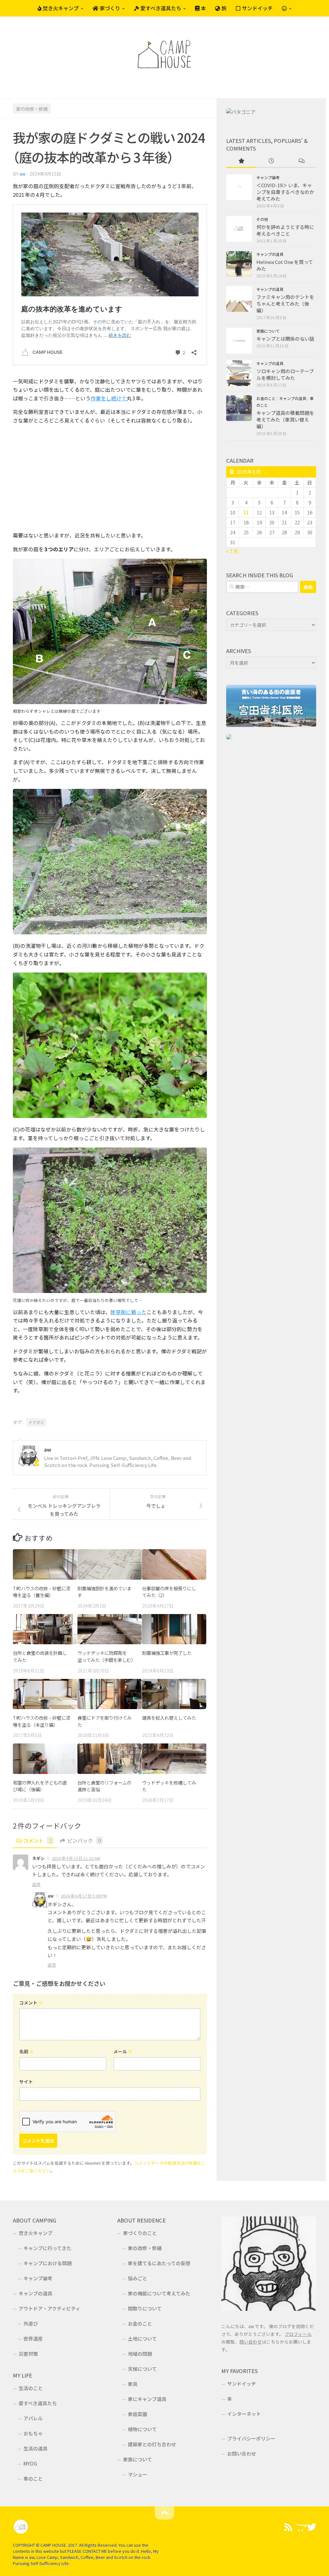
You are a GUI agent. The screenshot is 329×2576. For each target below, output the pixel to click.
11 (246, 512)
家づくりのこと (140, 2233)
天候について (142, 2369)
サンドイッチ (257, 8)
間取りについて (145, 2308)
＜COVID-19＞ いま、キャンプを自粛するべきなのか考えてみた (285, 192)
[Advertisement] (110, 478)
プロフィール (298, 2334)
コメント (37, 1840)
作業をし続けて (109, 398)
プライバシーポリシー (251, 2438)
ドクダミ (36, 1422)
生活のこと (31, 2388)
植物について (142, 2429)
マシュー (138, 2474)
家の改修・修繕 (32, 108)
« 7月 (232, 551)
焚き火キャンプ (60, 8)
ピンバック (84, 1840)
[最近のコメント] (301, 161)
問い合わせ (251, 2342)
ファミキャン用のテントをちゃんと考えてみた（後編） (285, 304)
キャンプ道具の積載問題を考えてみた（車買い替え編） (285, 419)
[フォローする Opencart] (300, 2527)
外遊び (31, 2323)
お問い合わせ (242, 2454)
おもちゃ (33, 2433)
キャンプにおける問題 (48, 2263)
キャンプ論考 (268, 178)
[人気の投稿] (241, 161)
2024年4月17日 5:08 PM (84, 1896)
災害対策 (28, 2354)
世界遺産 (33, 2339)
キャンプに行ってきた (47, 2248)
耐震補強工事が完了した (167, 1653)
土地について (142, 2339)
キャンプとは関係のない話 (285, 339)
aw (22, 174)
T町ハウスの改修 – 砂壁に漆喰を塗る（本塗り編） (42, 1721)
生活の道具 (36, 2448)
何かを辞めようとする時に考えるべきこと (285, 230)
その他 (262, 219)
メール (123, 2051)
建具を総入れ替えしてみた (169, 1718)
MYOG (30, 2463)
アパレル (33, 2418)
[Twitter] (312, 2527)
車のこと (33, 2479)
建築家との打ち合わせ (152, 2444)
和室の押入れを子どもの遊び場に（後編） (40, 1786)
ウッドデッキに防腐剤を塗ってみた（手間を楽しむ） (107, 1656)
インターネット (244, 2414)
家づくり (109, 8)
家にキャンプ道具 (147, 2399)
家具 (133, 2384)
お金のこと (266, 398)
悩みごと (138, 2278)
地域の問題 (140, 2354)
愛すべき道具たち (160, 8)
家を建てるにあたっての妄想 (159, 2263)
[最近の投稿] (271, 161)
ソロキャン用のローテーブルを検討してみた (285, 374)
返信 (36, 1884)
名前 (27, 2051)
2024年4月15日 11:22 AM (76, 1858)
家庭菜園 (138, 2414)
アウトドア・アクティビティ (49, 2308)
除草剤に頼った (129, 1312)
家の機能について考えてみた (159, 2293)
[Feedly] (289, 2527)
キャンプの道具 (270, 254)
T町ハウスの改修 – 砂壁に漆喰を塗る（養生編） (42, 1592)
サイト (26, 2082)
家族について (268, 331)
